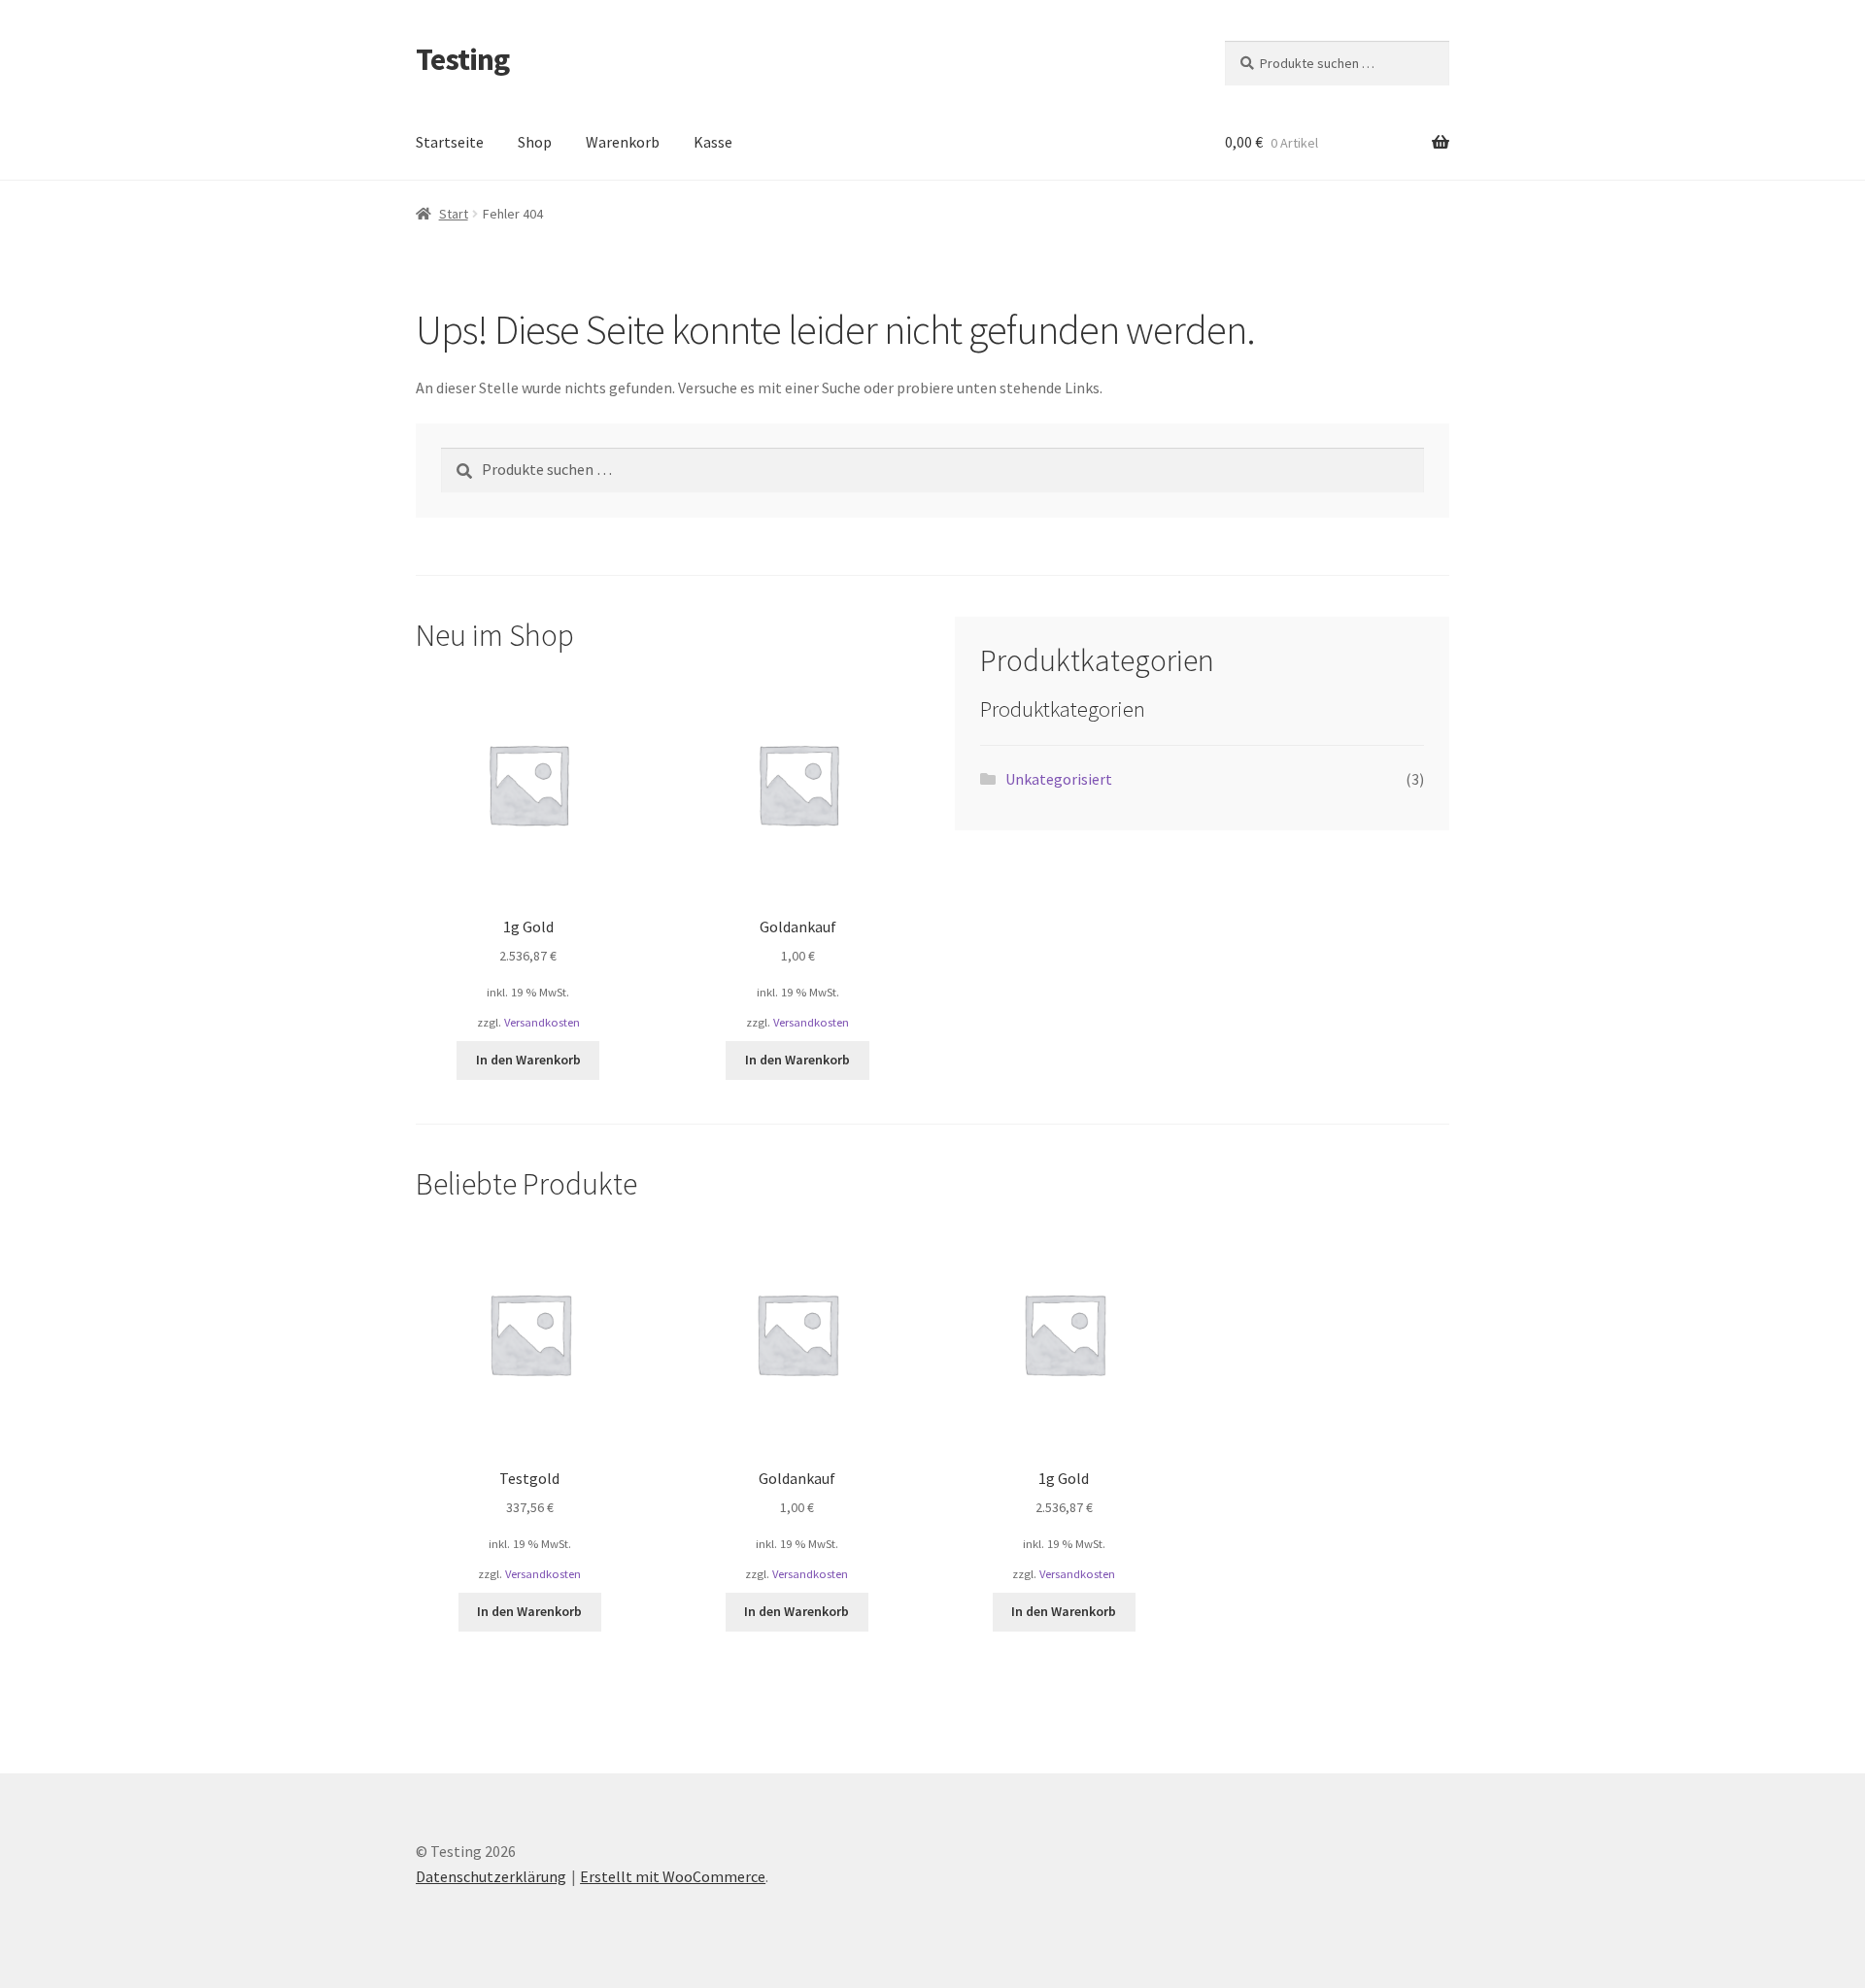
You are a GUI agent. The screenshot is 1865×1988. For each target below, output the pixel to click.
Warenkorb (623, 142)
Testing (462, 59)
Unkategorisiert (1059, 779)
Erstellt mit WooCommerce (673, 1876)
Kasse (713, 142)
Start (454, 214)
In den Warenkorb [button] (528, 1060)
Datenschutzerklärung (491, 1876)
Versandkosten (542, 1022)
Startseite (450, 142)
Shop (535, 142)
